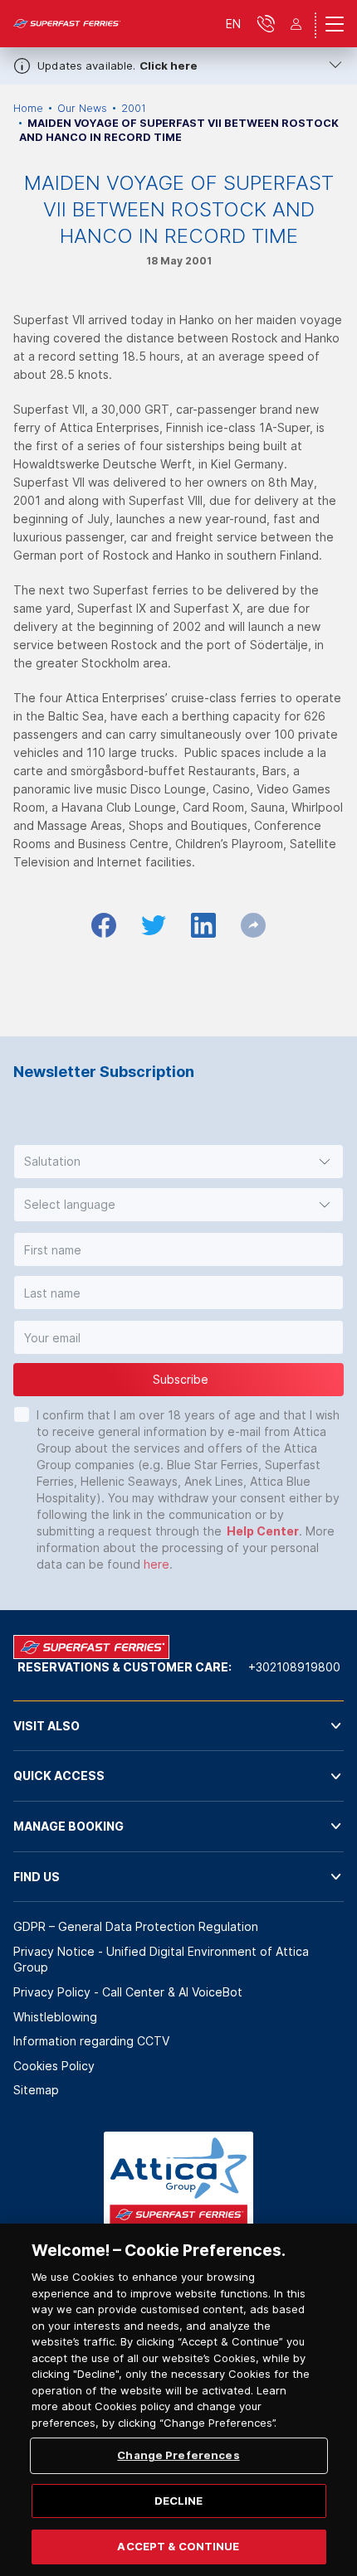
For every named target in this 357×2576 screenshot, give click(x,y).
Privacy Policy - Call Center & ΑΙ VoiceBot (128, 1992)
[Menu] (335, 24)
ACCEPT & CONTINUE (178, 2546)
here (156, 1564)
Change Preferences (178, 2455)
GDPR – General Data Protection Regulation (136, 1926)
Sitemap (36, 2090)
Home (28, 108)
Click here (169, 65)
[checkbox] (22, 1414)
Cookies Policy (54, 2066)
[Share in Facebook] (104, 925)
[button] (178, 1162)
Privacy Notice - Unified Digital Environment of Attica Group (161, 1960)
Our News (82, 108)
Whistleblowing (55, 2017)
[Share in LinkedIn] (203, 925)
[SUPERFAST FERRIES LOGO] (67, 24)
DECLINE (179, 2501)
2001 (134, 108)
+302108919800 (294, 1667)
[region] (178, 2400)
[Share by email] (253, 925)
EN (233, 24)
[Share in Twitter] (154, 925)
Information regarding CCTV (91, 2041)
